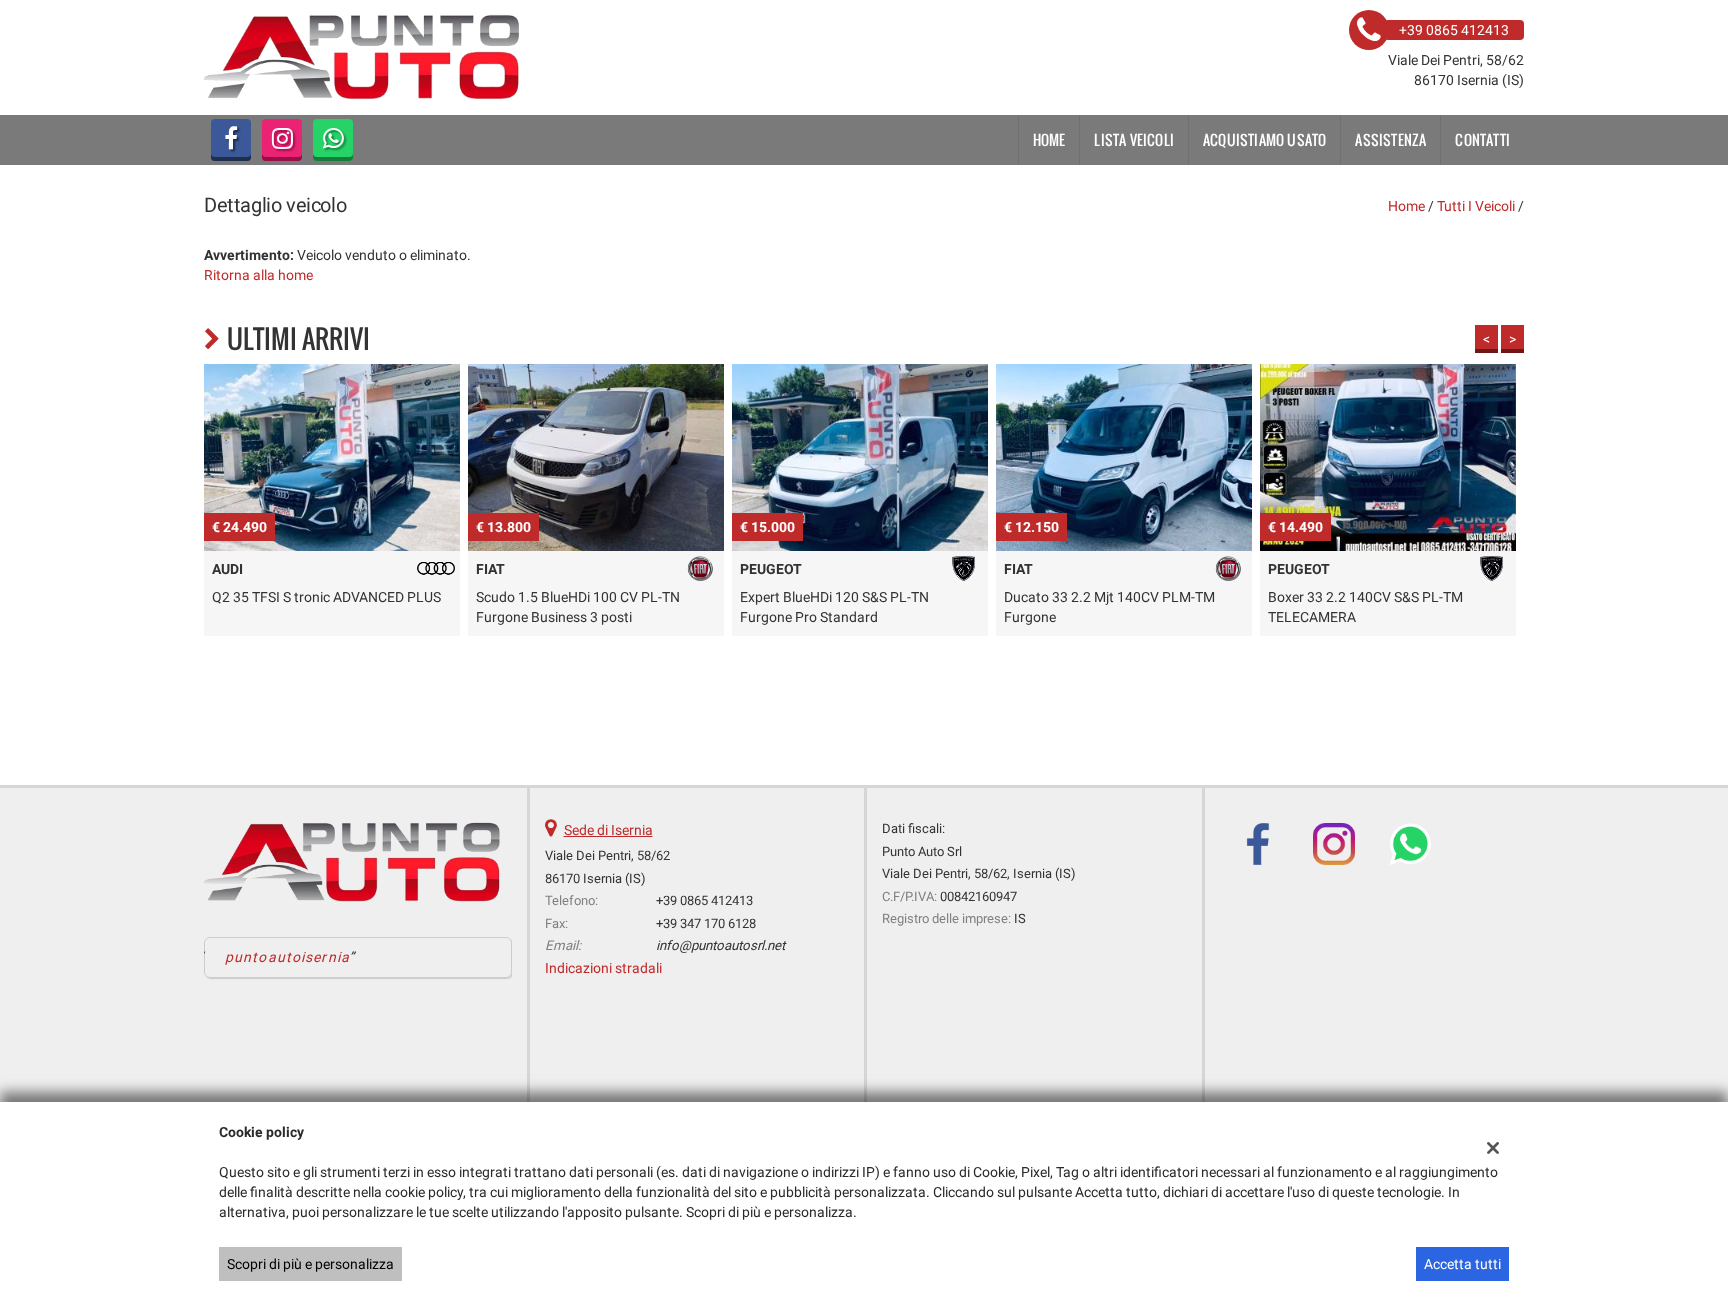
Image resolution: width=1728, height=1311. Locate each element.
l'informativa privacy (1069, 710)
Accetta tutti (1462, 1264)
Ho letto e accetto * (1018, 710)
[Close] (1279, 434)
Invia (1072, 800)
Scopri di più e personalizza (310, 1264)
